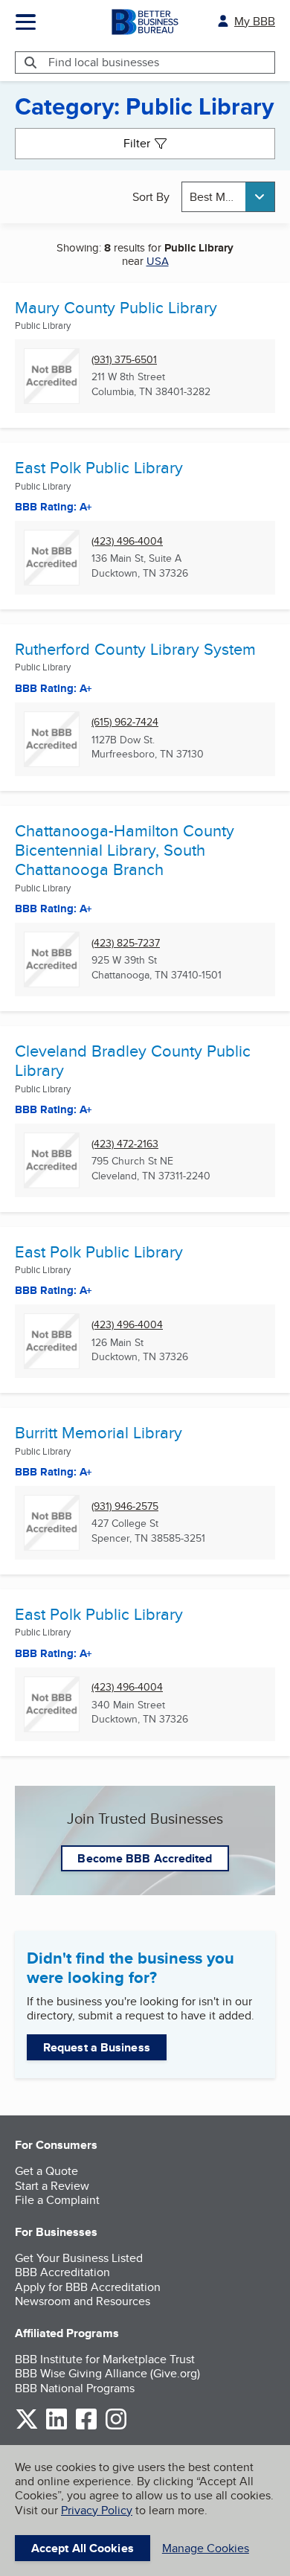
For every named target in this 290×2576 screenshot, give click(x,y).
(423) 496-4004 (127, 541)
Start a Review (52, 2186)
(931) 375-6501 (124, 360)
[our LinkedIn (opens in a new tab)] (57, 2427)
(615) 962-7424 (125, 722)
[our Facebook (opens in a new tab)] (86, 2427)
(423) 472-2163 (125, 1144)
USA (158, 261)
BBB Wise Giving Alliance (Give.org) (107, 2373)
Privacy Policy (97, 2510)
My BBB (255, 21)
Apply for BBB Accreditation (88, 2287)
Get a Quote (46, 2171)
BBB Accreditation (62, 2272)
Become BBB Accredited (145, 1858)
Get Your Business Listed (79, 2258)
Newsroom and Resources (83, 2301)
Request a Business (97, 2047)
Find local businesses (104, 62)
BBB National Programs (75, 2388)
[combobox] (228, 197)
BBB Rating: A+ (54, 1290)
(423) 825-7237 (126, 943)
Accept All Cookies (83, 2548)
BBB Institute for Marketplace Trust (105, 2359)
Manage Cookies (206, 2548)
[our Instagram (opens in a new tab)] (116, 2427)
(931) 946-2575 (125, 1506)
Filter (137, 143)
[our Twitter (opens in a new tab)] (27, 2427)
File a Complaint (57, 2200)
